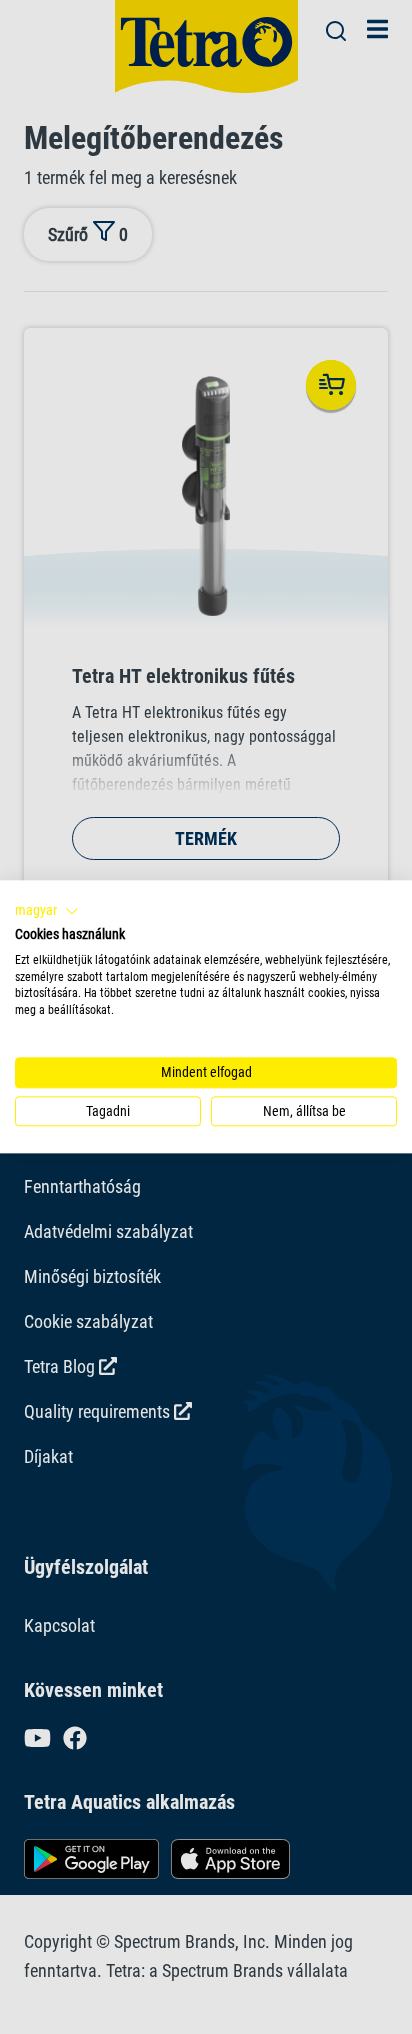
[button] (47, 911)
